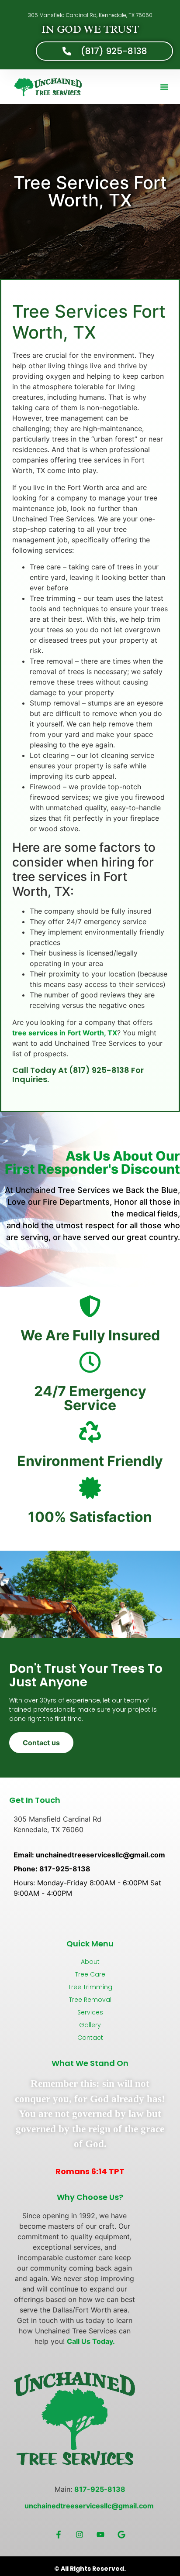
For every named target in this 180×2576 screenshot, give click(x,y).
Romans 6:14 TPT (90, 2171)
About (90, 1962)
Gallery (90, 2025)
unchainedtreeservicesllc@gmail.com (90, 2506)
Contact (90, 2038)
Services (90, 2012)
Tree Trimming (90, 1987)
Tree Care (90, 1974)
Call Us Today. (91, 2341)
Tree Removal (90, 2000)
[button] (164, 87)
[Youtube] (100, 2535)
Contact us (41, 1743)
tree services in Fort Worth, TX (65, 1033)
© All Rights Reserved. (90, 2569)
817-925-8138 (100, 2489)
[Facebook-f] (59, 2535)
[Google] (121, 2535)
